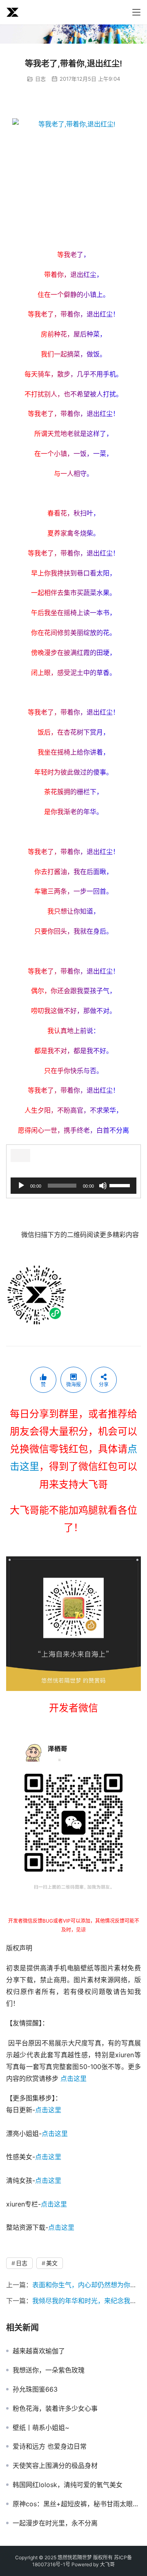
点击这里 (73, 2078)
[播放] (21, 1186)
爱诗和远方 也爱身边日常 (50, 2446)
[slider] (121, 1185)
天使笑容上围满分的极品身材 (55, 2465)
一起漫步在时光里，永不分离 (55, 2523)
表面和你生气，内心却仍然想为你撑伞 (88, 2285)
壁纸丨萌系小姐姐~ (41, 2428)
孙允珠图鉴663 (35, 2389)
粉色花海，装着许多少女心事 (55, 2408)
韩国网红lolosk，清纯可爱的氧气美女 (68, 2485)
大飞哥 (107, 2564)
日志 (40, 79)
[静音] (103, 1186)
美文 (52, 2263)
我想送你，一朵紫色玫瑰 (49, 2370)
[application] (73, 1186)
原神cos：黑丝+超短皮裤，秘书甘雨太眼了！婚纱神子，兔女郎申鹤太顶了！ (77, 2504)
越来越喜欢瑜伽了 (39, 2351)
